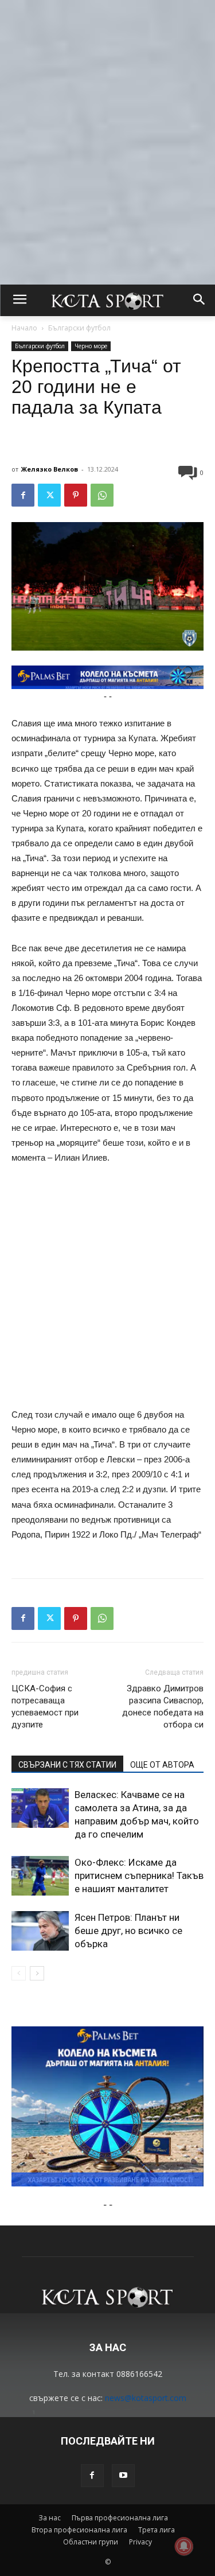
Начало (24, 328)
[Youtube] (123, 2476)
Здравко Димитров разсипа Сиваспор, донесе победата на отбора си (163, 1707)
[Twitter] (49, 495)
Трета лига (157, 2530)
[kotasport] (107, 301)
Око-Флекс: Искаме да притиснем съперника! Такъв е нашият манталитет (139, 1875)
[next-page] (37, 1973)
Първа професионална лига (120, 2518)
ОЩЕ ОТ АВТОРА (162, 1765)
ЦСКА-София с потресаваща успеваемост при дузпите (45, 1707)
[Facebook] (23, 495)
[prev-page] (19, 1973)
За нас (50, 2518)
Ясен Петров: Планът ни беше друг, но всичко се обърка (128, 1931)
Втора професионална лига (79, 2530)
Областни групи (91, 2542)
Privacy (140, 2542)
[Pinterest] (76, 495)
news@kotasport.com (146, 2398)
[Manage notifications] (184, 2546)
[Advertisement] (107, 108)
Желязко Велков (50, 469)
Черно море (91, 346)
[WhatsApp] (102, 495)
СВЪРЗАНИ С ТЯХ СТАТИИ (67, 1765)
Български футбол (79, 328)
